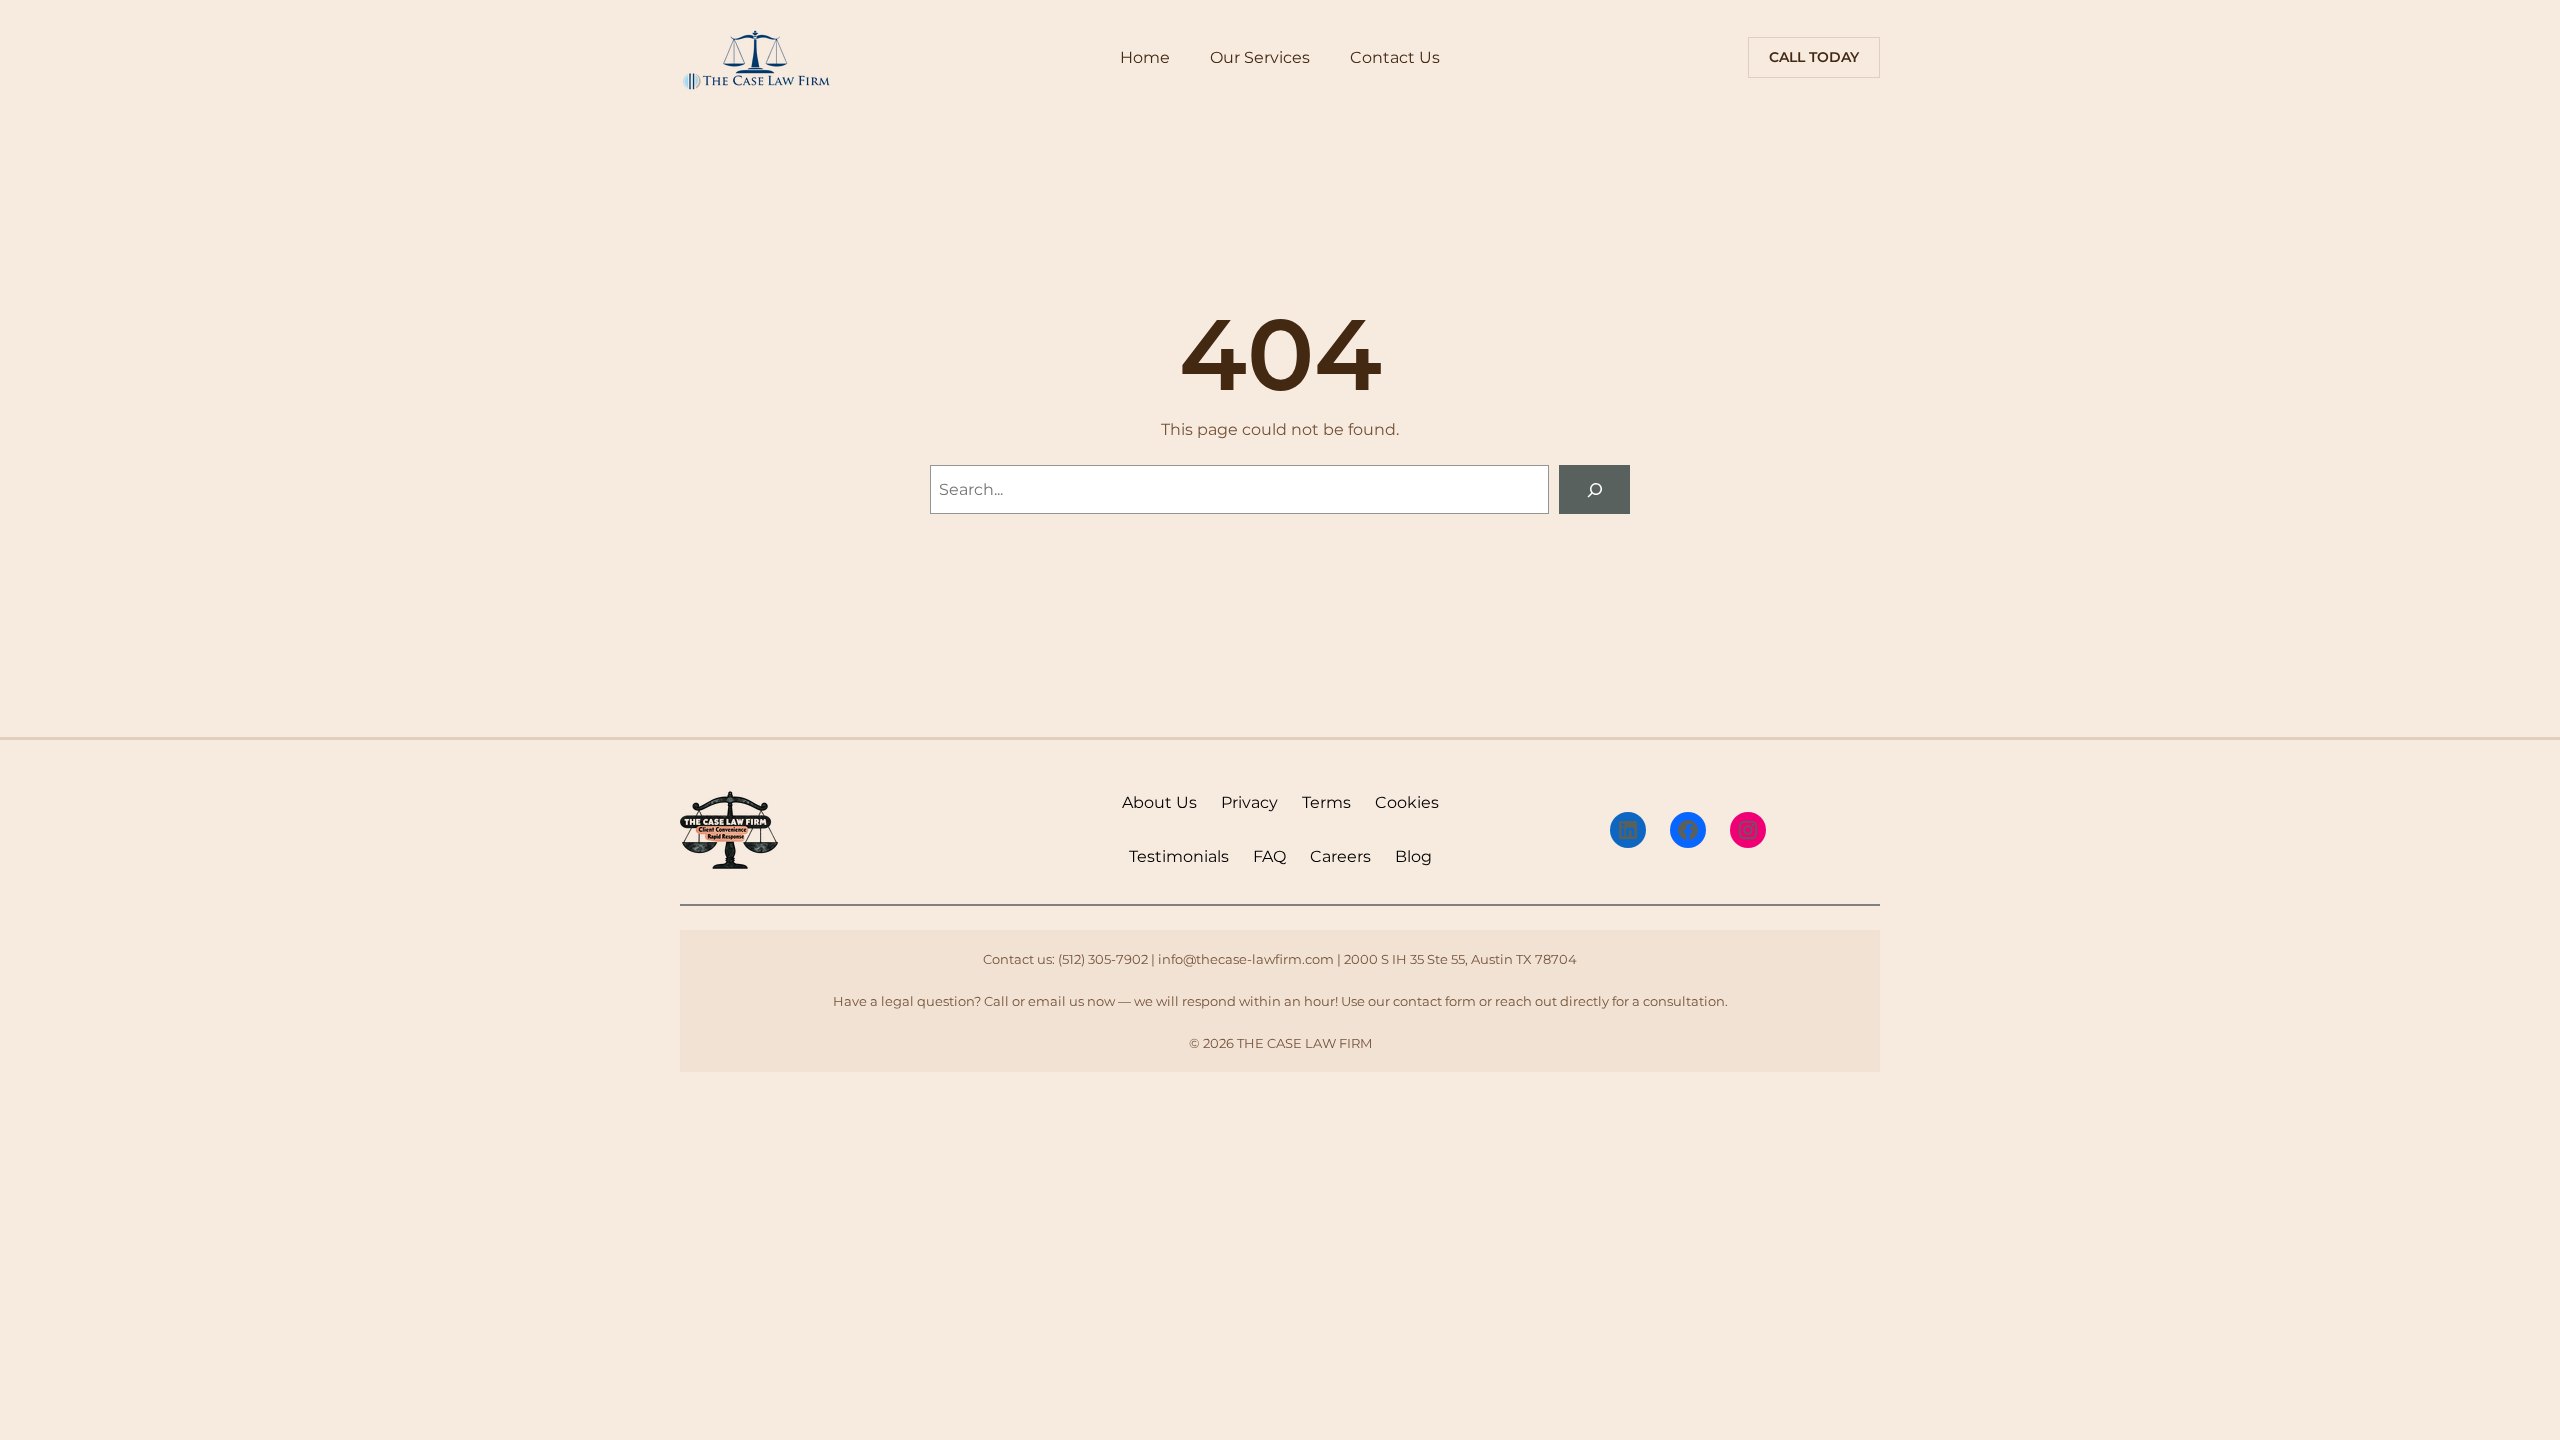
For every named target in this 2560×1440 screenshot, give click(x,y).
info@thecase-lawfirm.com (1246, 959)
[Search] (1594, 489)
